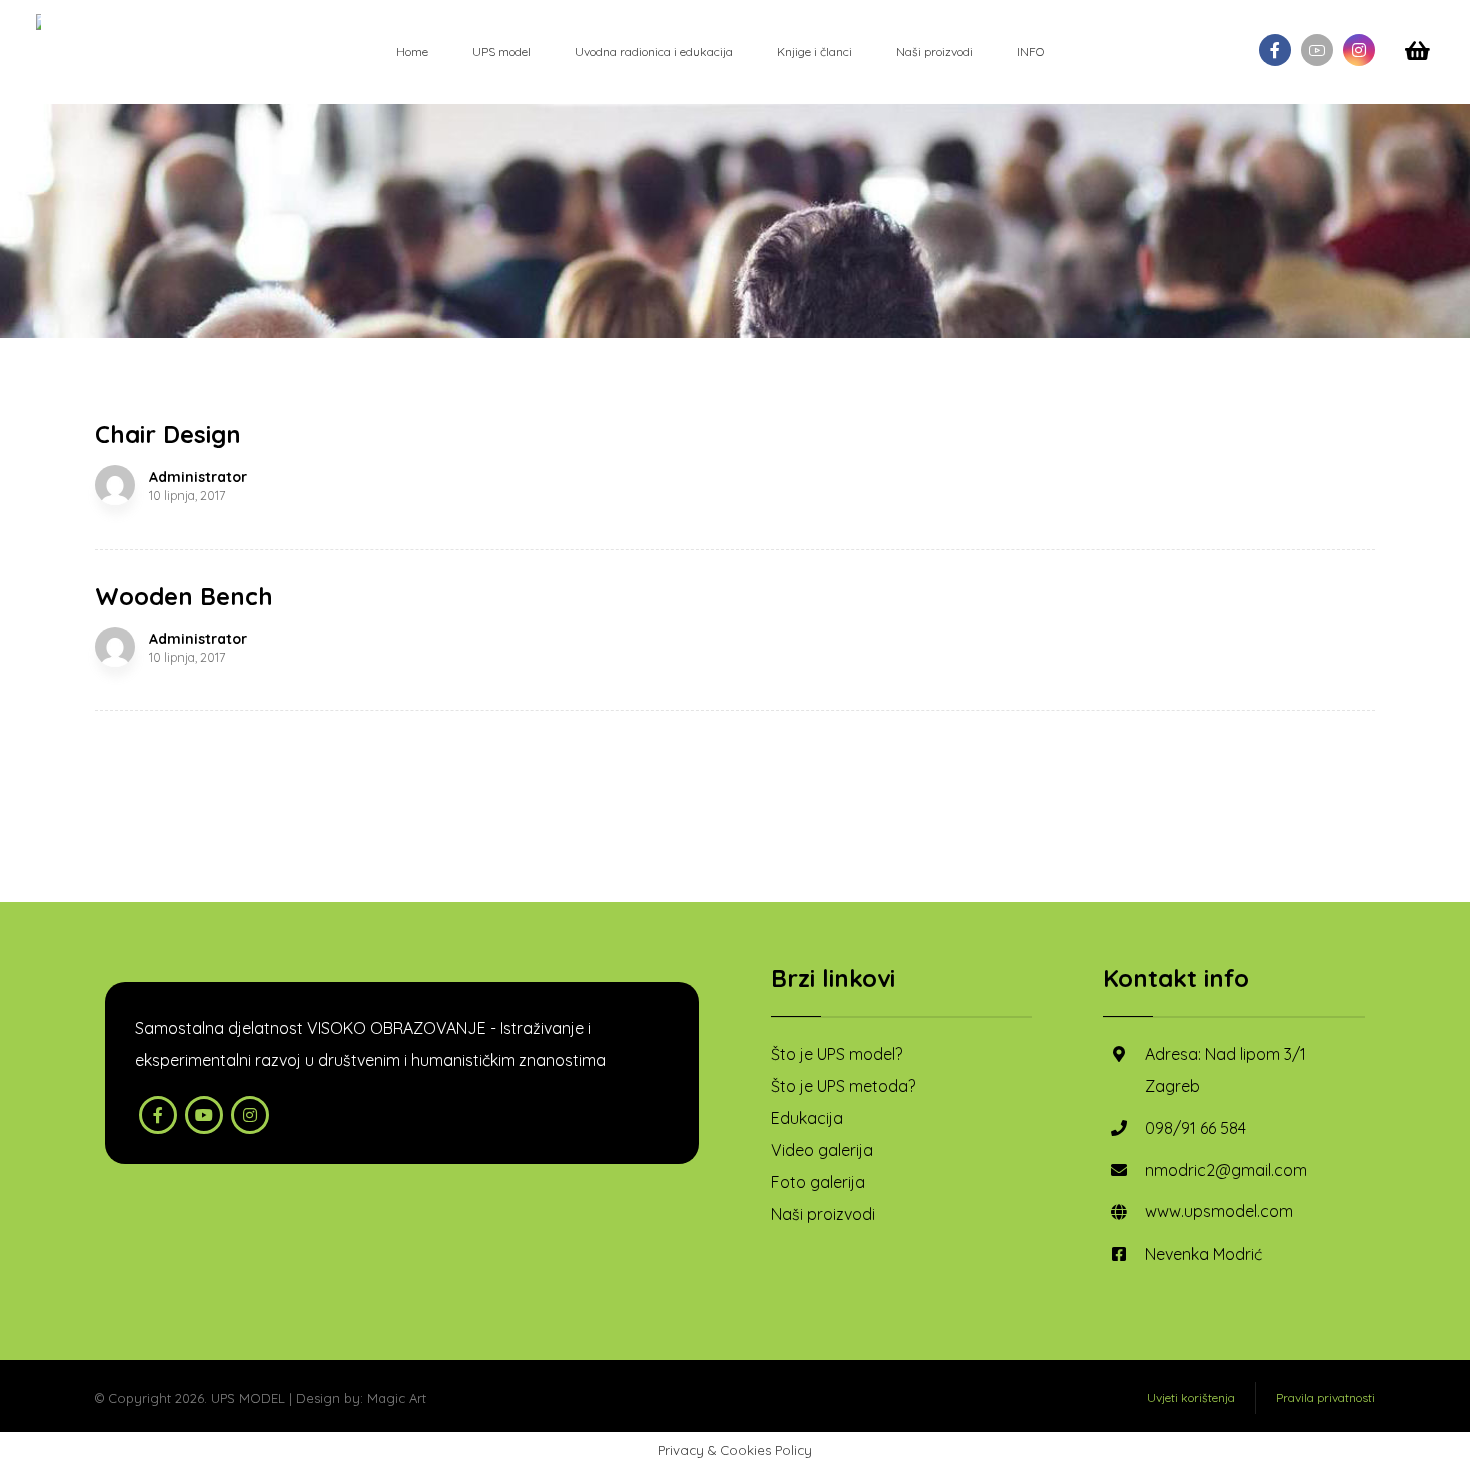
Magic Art (396, 1398)
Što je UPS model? (836, 1054)
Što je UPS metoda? (843, 1086)
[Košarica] (1418, 49)
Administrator (198, 477)
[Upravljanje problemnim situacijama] (40, 22)
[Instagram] (1359, 50)
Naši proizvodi (823, 1214)
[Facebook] (1275, 50)
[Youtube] (1317, 50)
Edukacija (807, 1118)
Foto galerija (818, 1182)
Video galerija (822, 1150)
